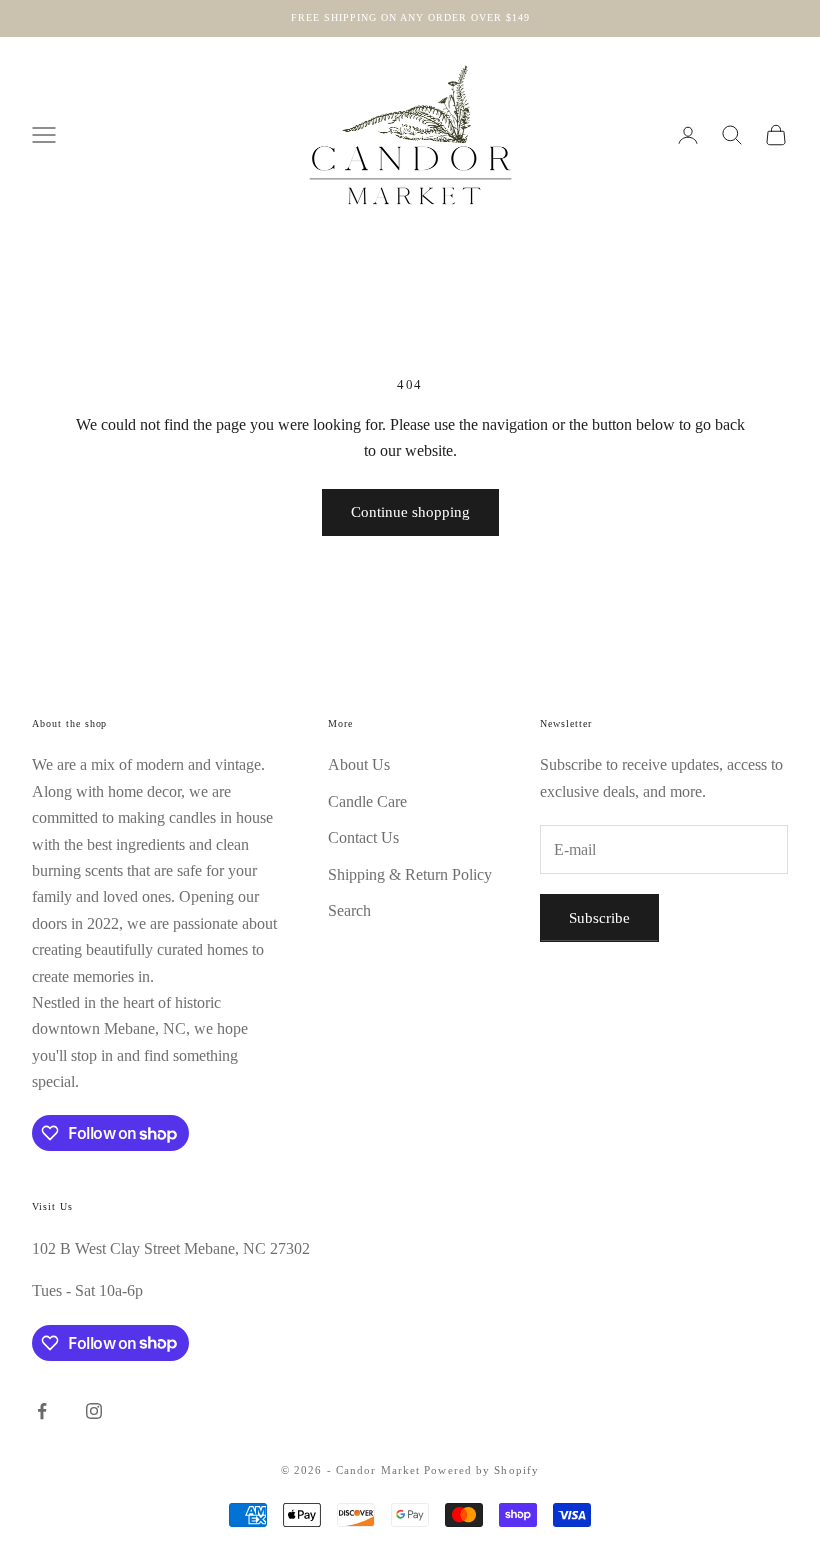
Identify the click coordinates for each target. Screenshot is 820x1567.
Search (349, 910)
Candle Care (367, 801)
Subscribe (599, 918)
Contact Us (363, 837)
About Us (359, 764)
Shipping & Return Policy (410, 874)
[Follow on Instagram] (94, 1411)
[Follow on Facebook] (42, 1411)
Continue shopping (410, 512)
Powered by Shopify (481, 1470)
